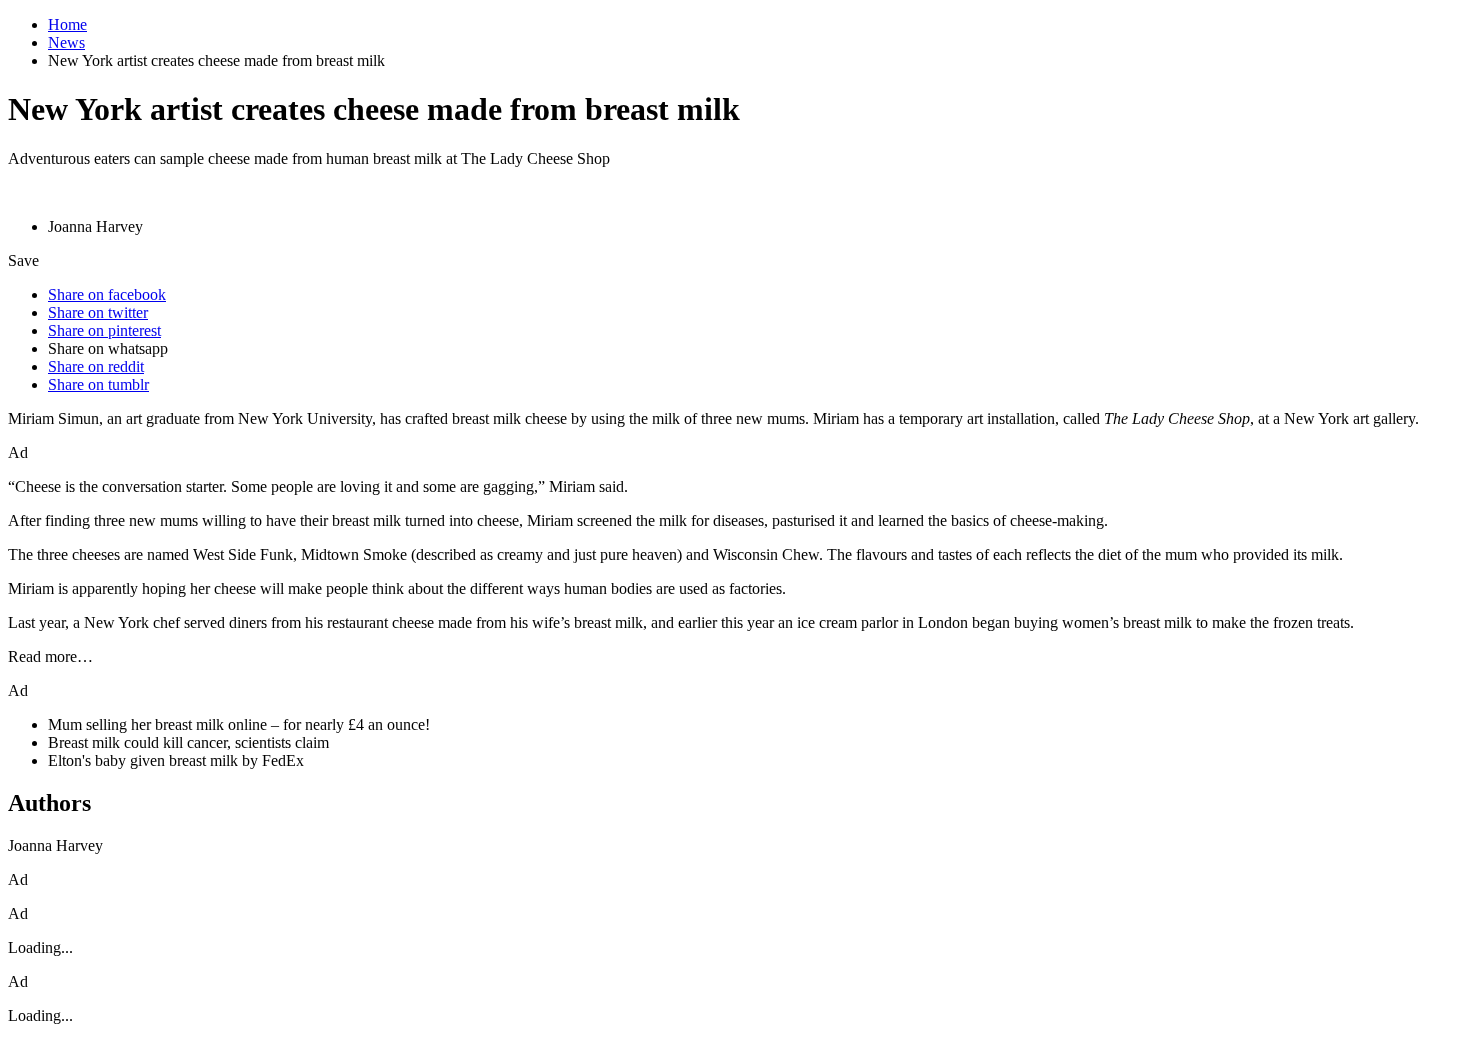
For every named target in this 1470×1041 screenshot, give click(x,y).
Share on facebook (107, 294)
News (66, 42)
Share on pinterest (104, 330)
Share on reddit (96, 366)
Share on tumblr (98, 384)
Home (67, 24)
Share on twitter (98, 312)
